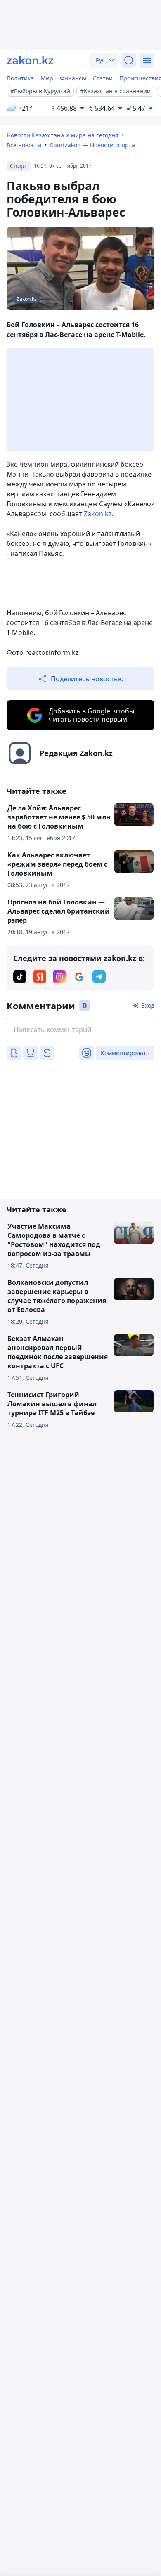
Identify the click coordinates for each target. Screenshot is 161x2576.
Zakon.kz (98, 514)
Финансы (73, 78)
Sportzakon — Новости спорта (92, 145)
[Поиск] (129, 60)
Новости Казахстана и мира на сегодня (63, 135)
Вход (148, 1005)
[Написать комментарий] (80, 1029)
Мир (47, 78)
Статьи (103, 78)
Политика (20, 78)
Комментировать (125, 1053)
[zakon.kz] (30, 60)
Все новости (24, 145)
